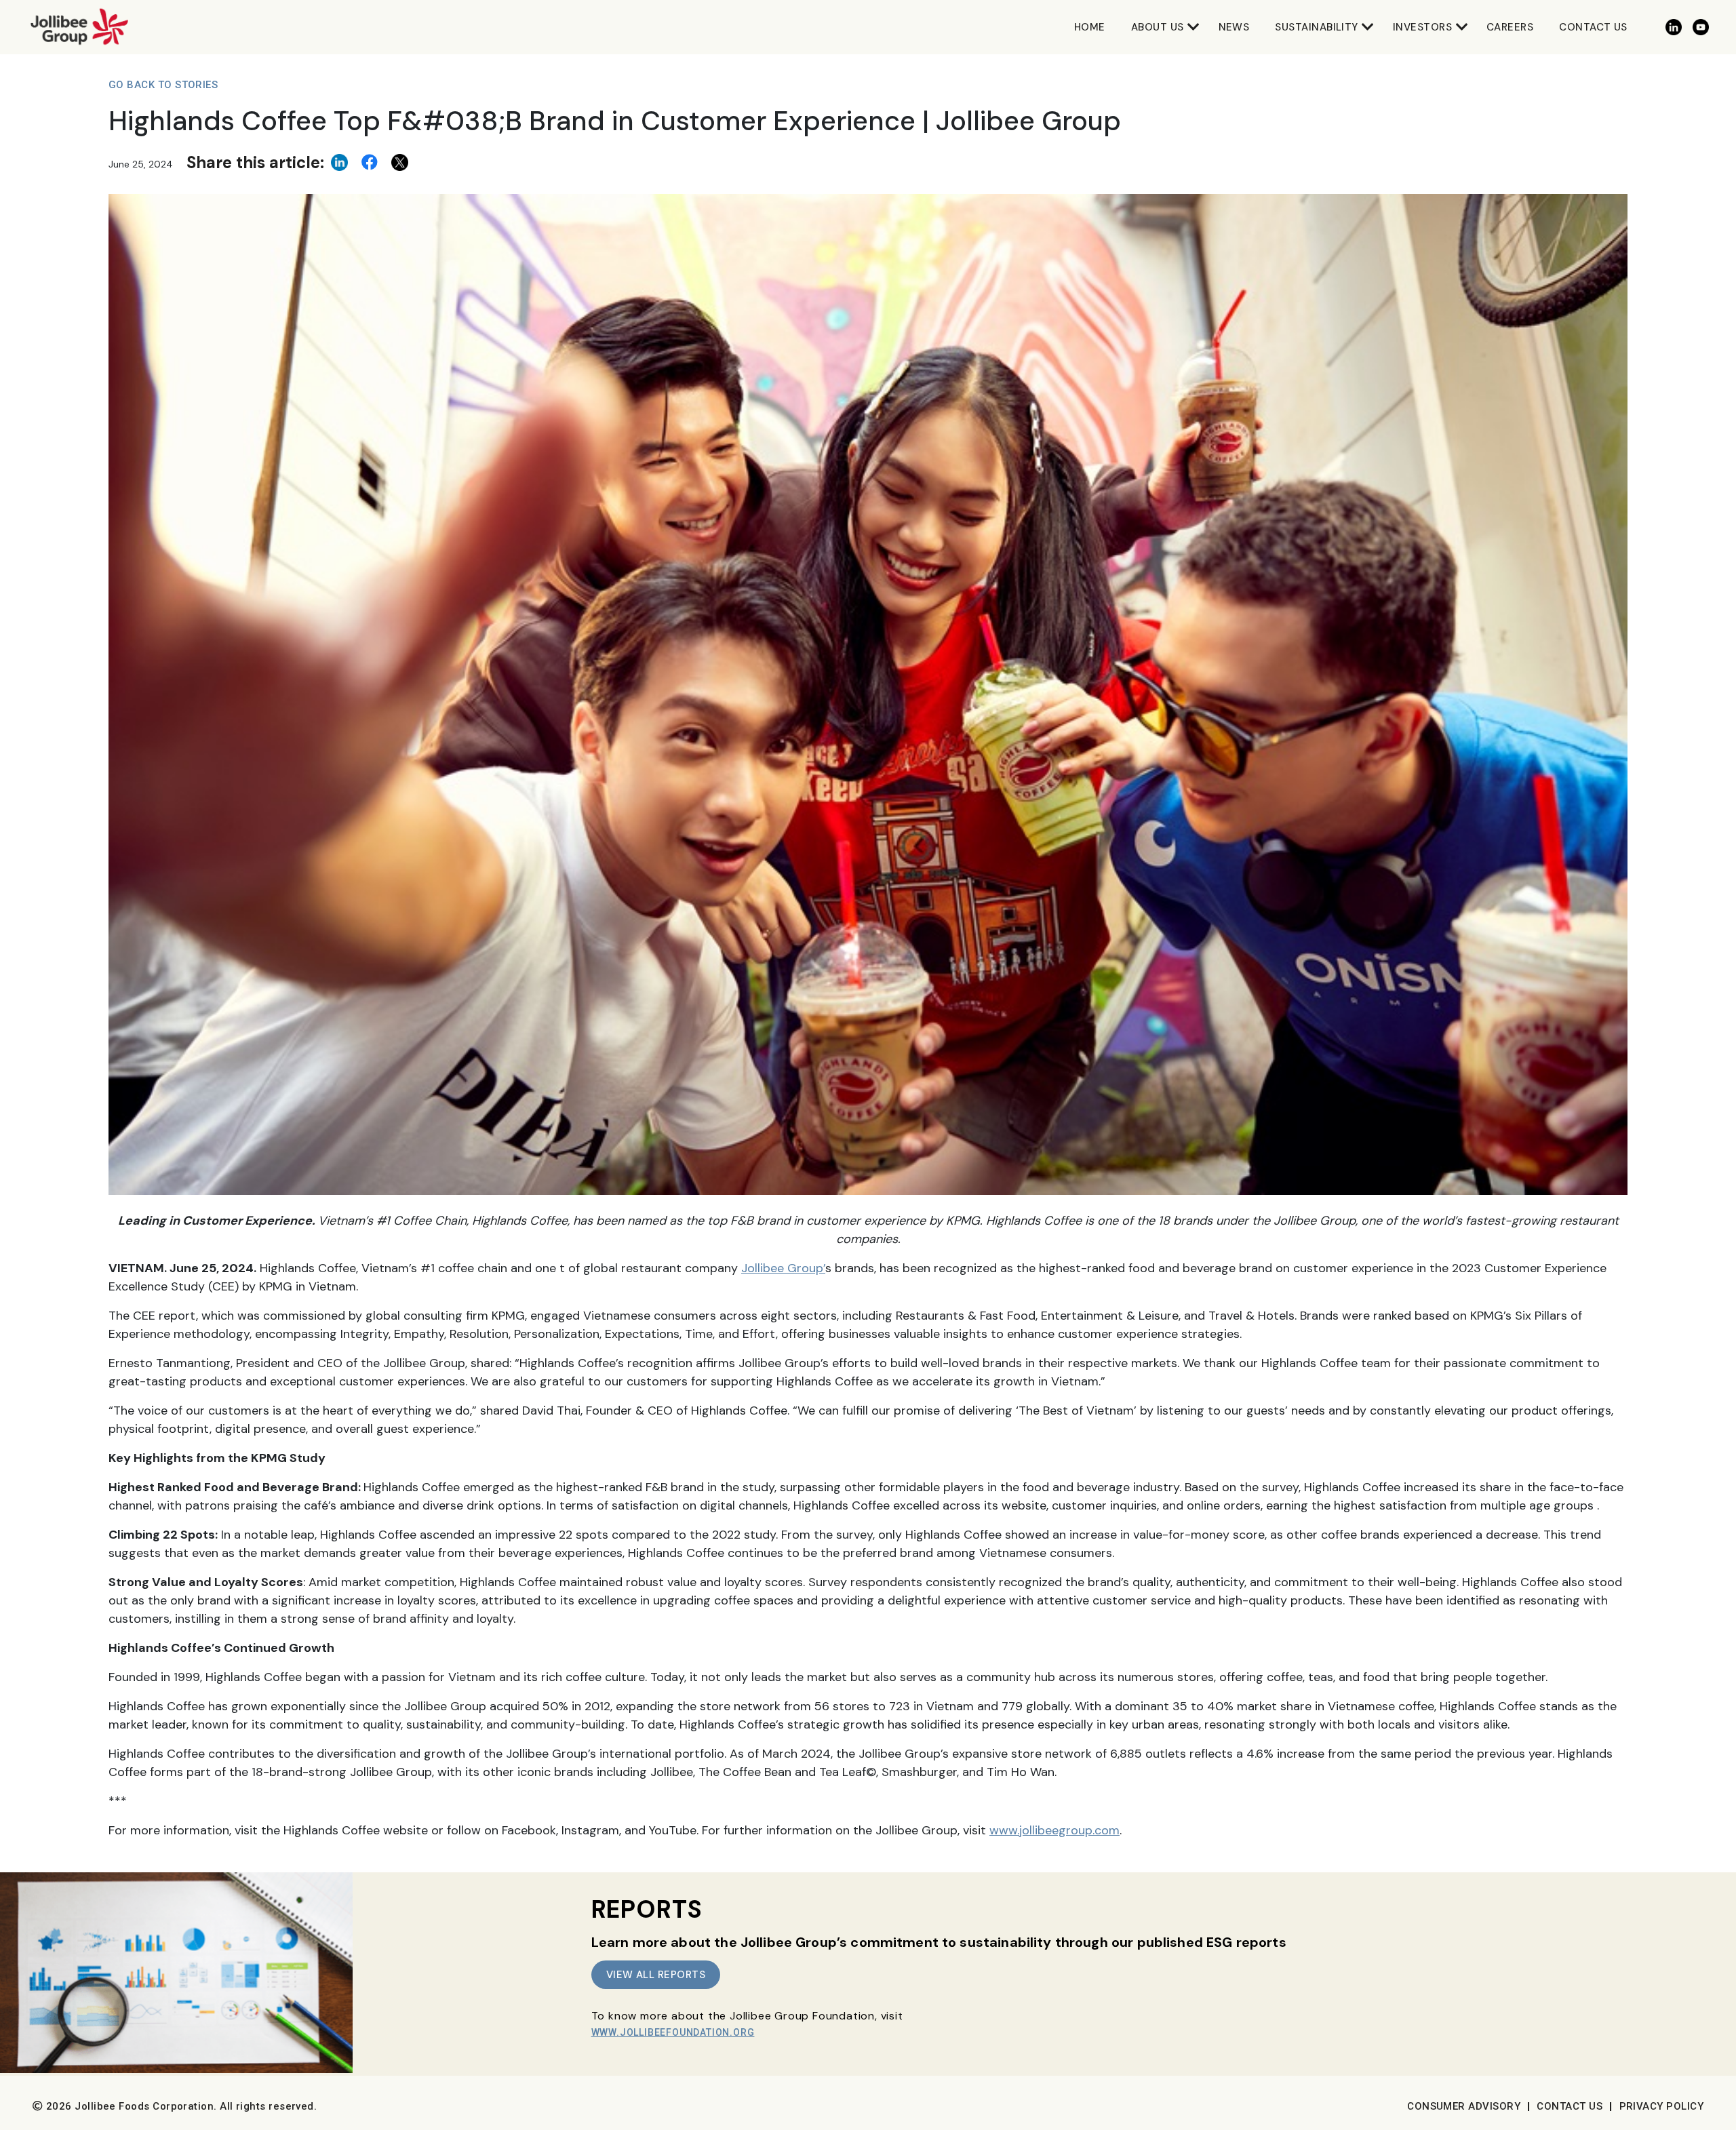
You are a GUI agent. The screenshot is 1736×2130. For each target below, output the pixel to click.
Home (1090, 27)
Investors (1422, 27)
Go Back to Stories (163, 85)
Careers (1510, 27)
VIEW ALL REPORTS (656, 1975)
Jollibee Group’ (783, 1268)
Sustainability (1316, 27)
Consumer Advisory (1464, 2106)
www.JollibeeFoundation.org (673, 2032)
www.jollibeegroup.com (1054, 1830)
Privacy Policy (1661, 2106)
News (1234, 27)
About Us (1158, 27)
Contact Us (1593, 27)
